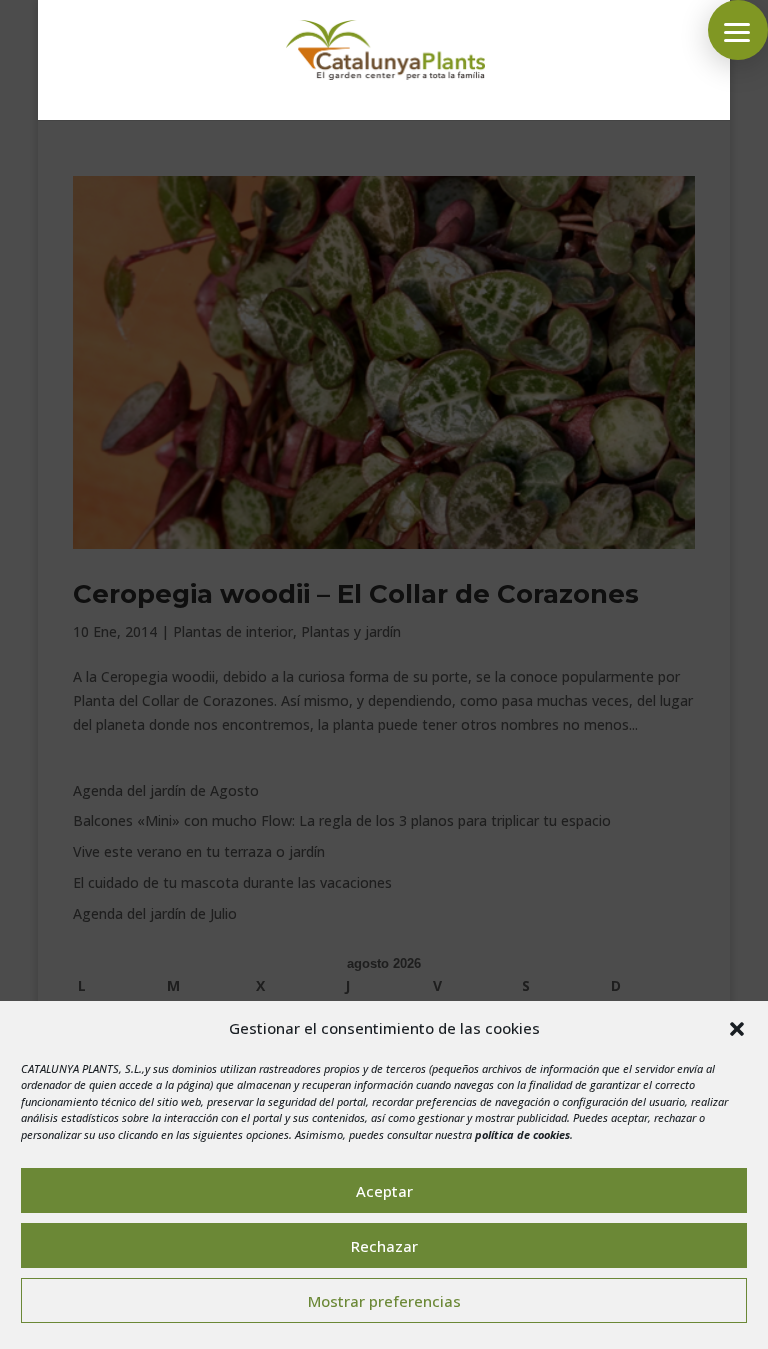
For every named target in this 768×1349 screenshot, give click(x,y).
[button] (737, 1029)
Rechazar (384, 1246)
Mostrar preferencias (384, 1301)
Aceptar (384, 1191)
